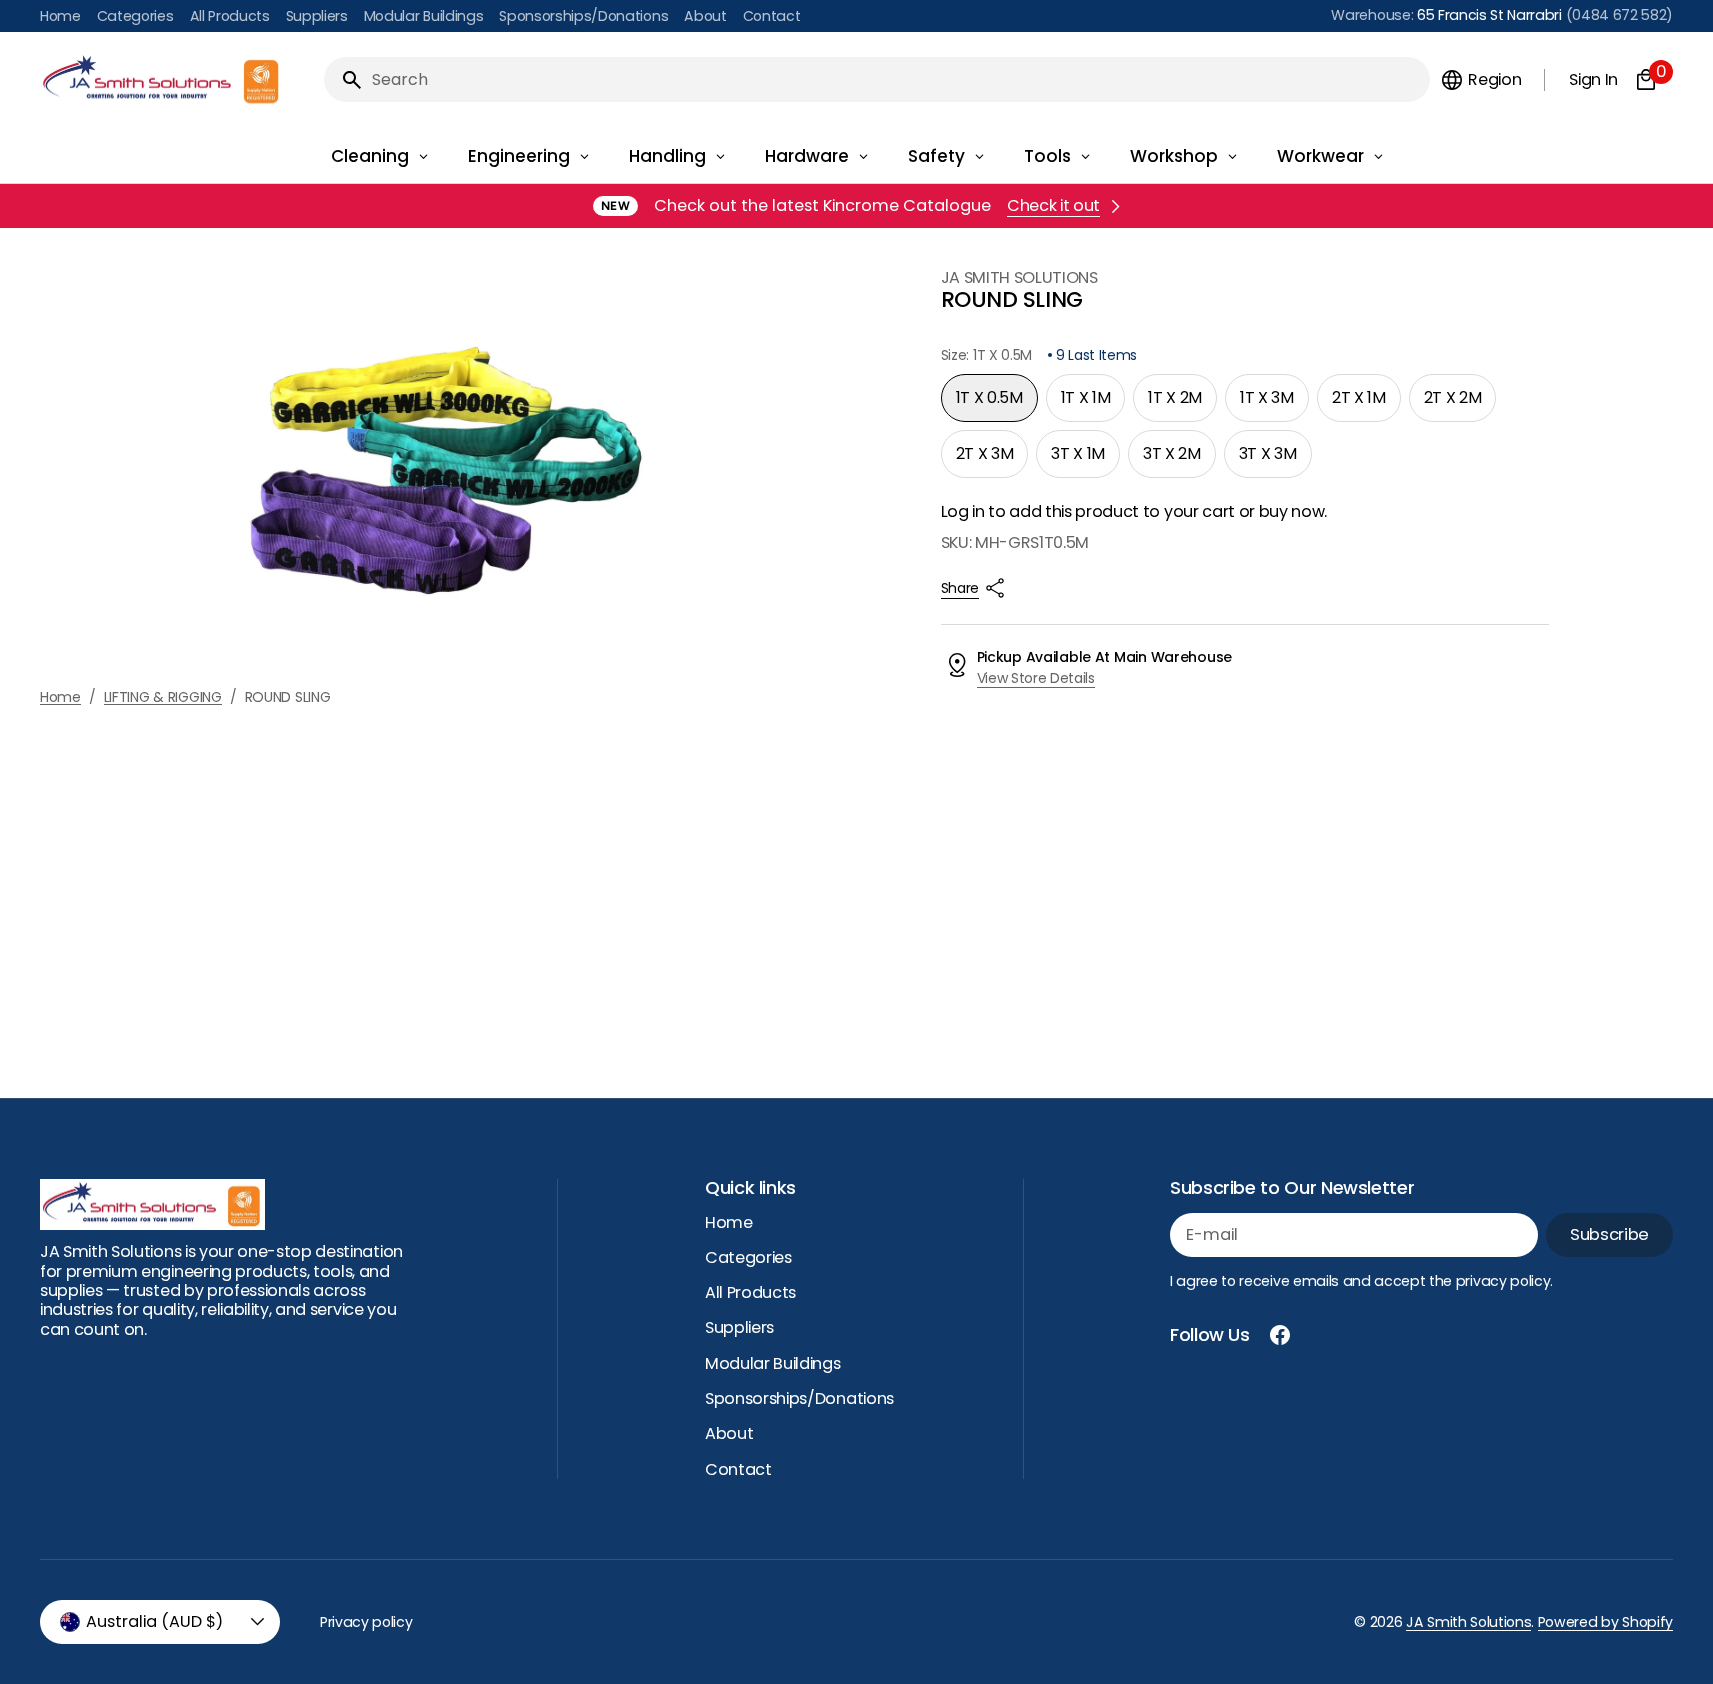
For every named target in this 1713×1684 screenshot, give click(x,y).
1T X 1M (1093, 404)
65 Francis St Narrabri (1489, 15)
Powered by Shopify (1605, 1622)
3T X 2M (1179, 460)
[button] (1480, 80)
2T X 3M (992, 460)
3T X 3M (1275, 460)
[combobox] (897, 79)
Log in (963, 511)
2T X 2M (1460, 404)
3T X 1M (1085, 460)
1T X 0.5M (997, 404)
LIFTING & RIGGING (163, 697)
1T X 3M (1274, 404)
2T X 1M (1366, 404)
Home (60, 697)
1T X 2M (1182, 404)
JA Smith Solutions (1468, 1622)
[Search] (344, 80)
